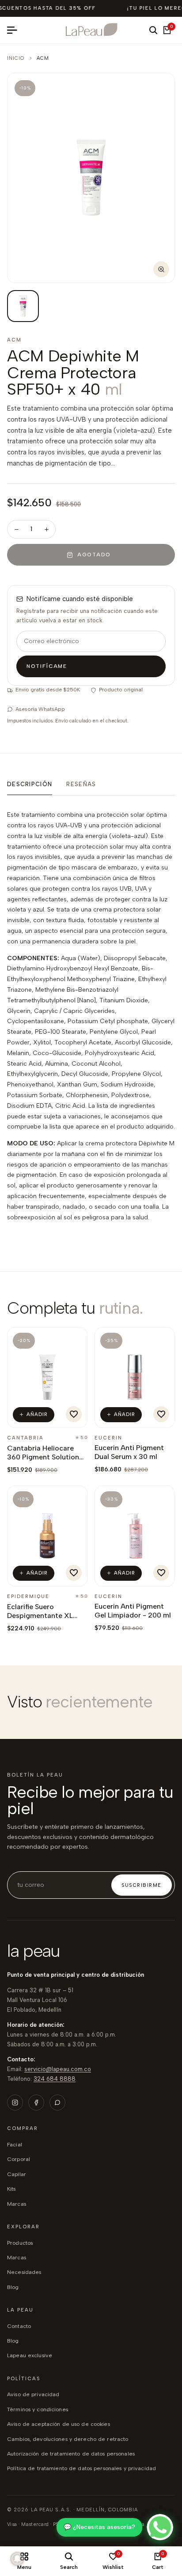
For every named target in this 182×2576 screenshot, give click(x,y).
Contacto (19, 2326)
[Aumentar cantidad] (46, 529)
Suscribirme (142, 1885)
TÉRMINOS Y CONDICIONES (38, 2409)
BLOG (13, 2287)
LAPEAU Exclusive (30, 2355)
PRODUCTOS (20, 2243)
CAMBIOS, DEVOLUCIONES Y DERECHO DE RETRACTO (68, 2439)
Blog (13, 2341)
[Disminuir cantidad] (16, 529)
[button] (74, 1414)
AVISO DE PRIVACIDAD (33, 2394)
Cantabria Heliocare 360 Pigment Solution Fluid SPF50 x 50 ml (43, 1457)
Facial (15, 2144)
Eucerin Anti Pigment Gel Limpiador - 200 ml (133, 1611)
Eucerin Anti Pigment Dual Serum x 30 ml (129, 1452)
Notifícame (47, 666)
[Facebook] (36, 2103)
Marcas (17, 2204)
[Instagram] (15, 2103)
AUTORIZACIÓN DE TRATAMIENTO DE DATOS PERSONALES (71, 2454)
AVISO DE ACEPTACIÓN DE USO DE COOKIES (59, 2424)
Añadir (37, 1414)
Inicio (16, 58)
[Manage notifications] (17, 2559)
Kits (11, 2189)
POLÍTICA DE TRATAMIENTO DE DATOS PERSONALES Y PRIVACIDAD (82, 2468)
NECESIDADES (24, 2272)
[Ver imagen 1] (23, 306)
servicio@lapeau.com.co (58, 2069)
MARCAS (17, 2257)
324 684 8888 (55, 2079)
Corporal (19, 2159)
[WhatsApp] (57, 2103)
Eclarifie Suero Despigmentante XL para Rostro (40, 1616)
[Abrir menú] (15, 30)
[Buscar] (153, 30)
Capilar (17, 2174)
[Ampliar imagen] (161, 269)
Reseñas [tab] (81, 784)
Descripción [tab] (30, 784)
